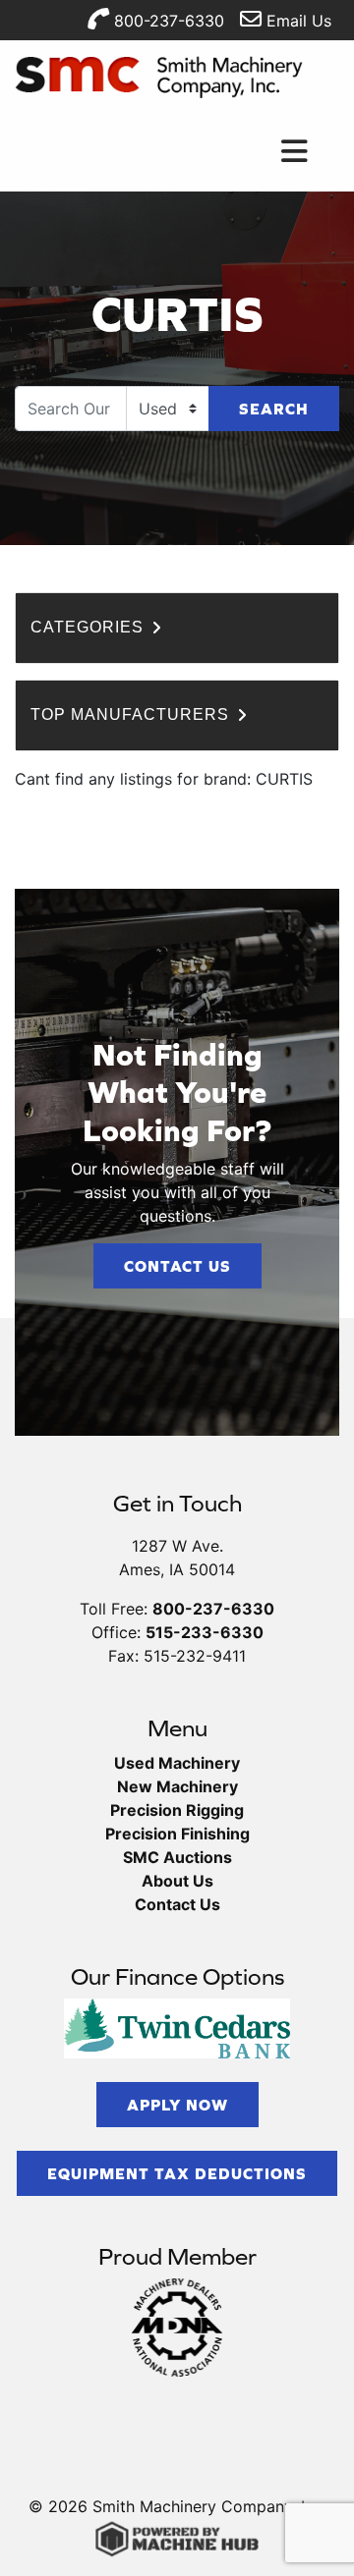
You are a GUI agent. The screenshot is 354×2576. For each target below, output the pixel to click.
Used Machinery (177, 1763)
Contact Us (177, 1266)
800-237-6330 (167, 21)
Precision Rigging (177, 1810)
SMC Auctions (177, 1857)
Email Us (296, 21)
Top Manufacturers (132, 714)
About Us (177, 1881)
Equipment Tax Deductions (177, 2173)
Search (274, 409)
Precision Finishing (177, 1834)
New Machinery (177, 1786)
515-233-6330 (205, 1632)
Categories (89, 627)
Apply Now (177, 2105)
